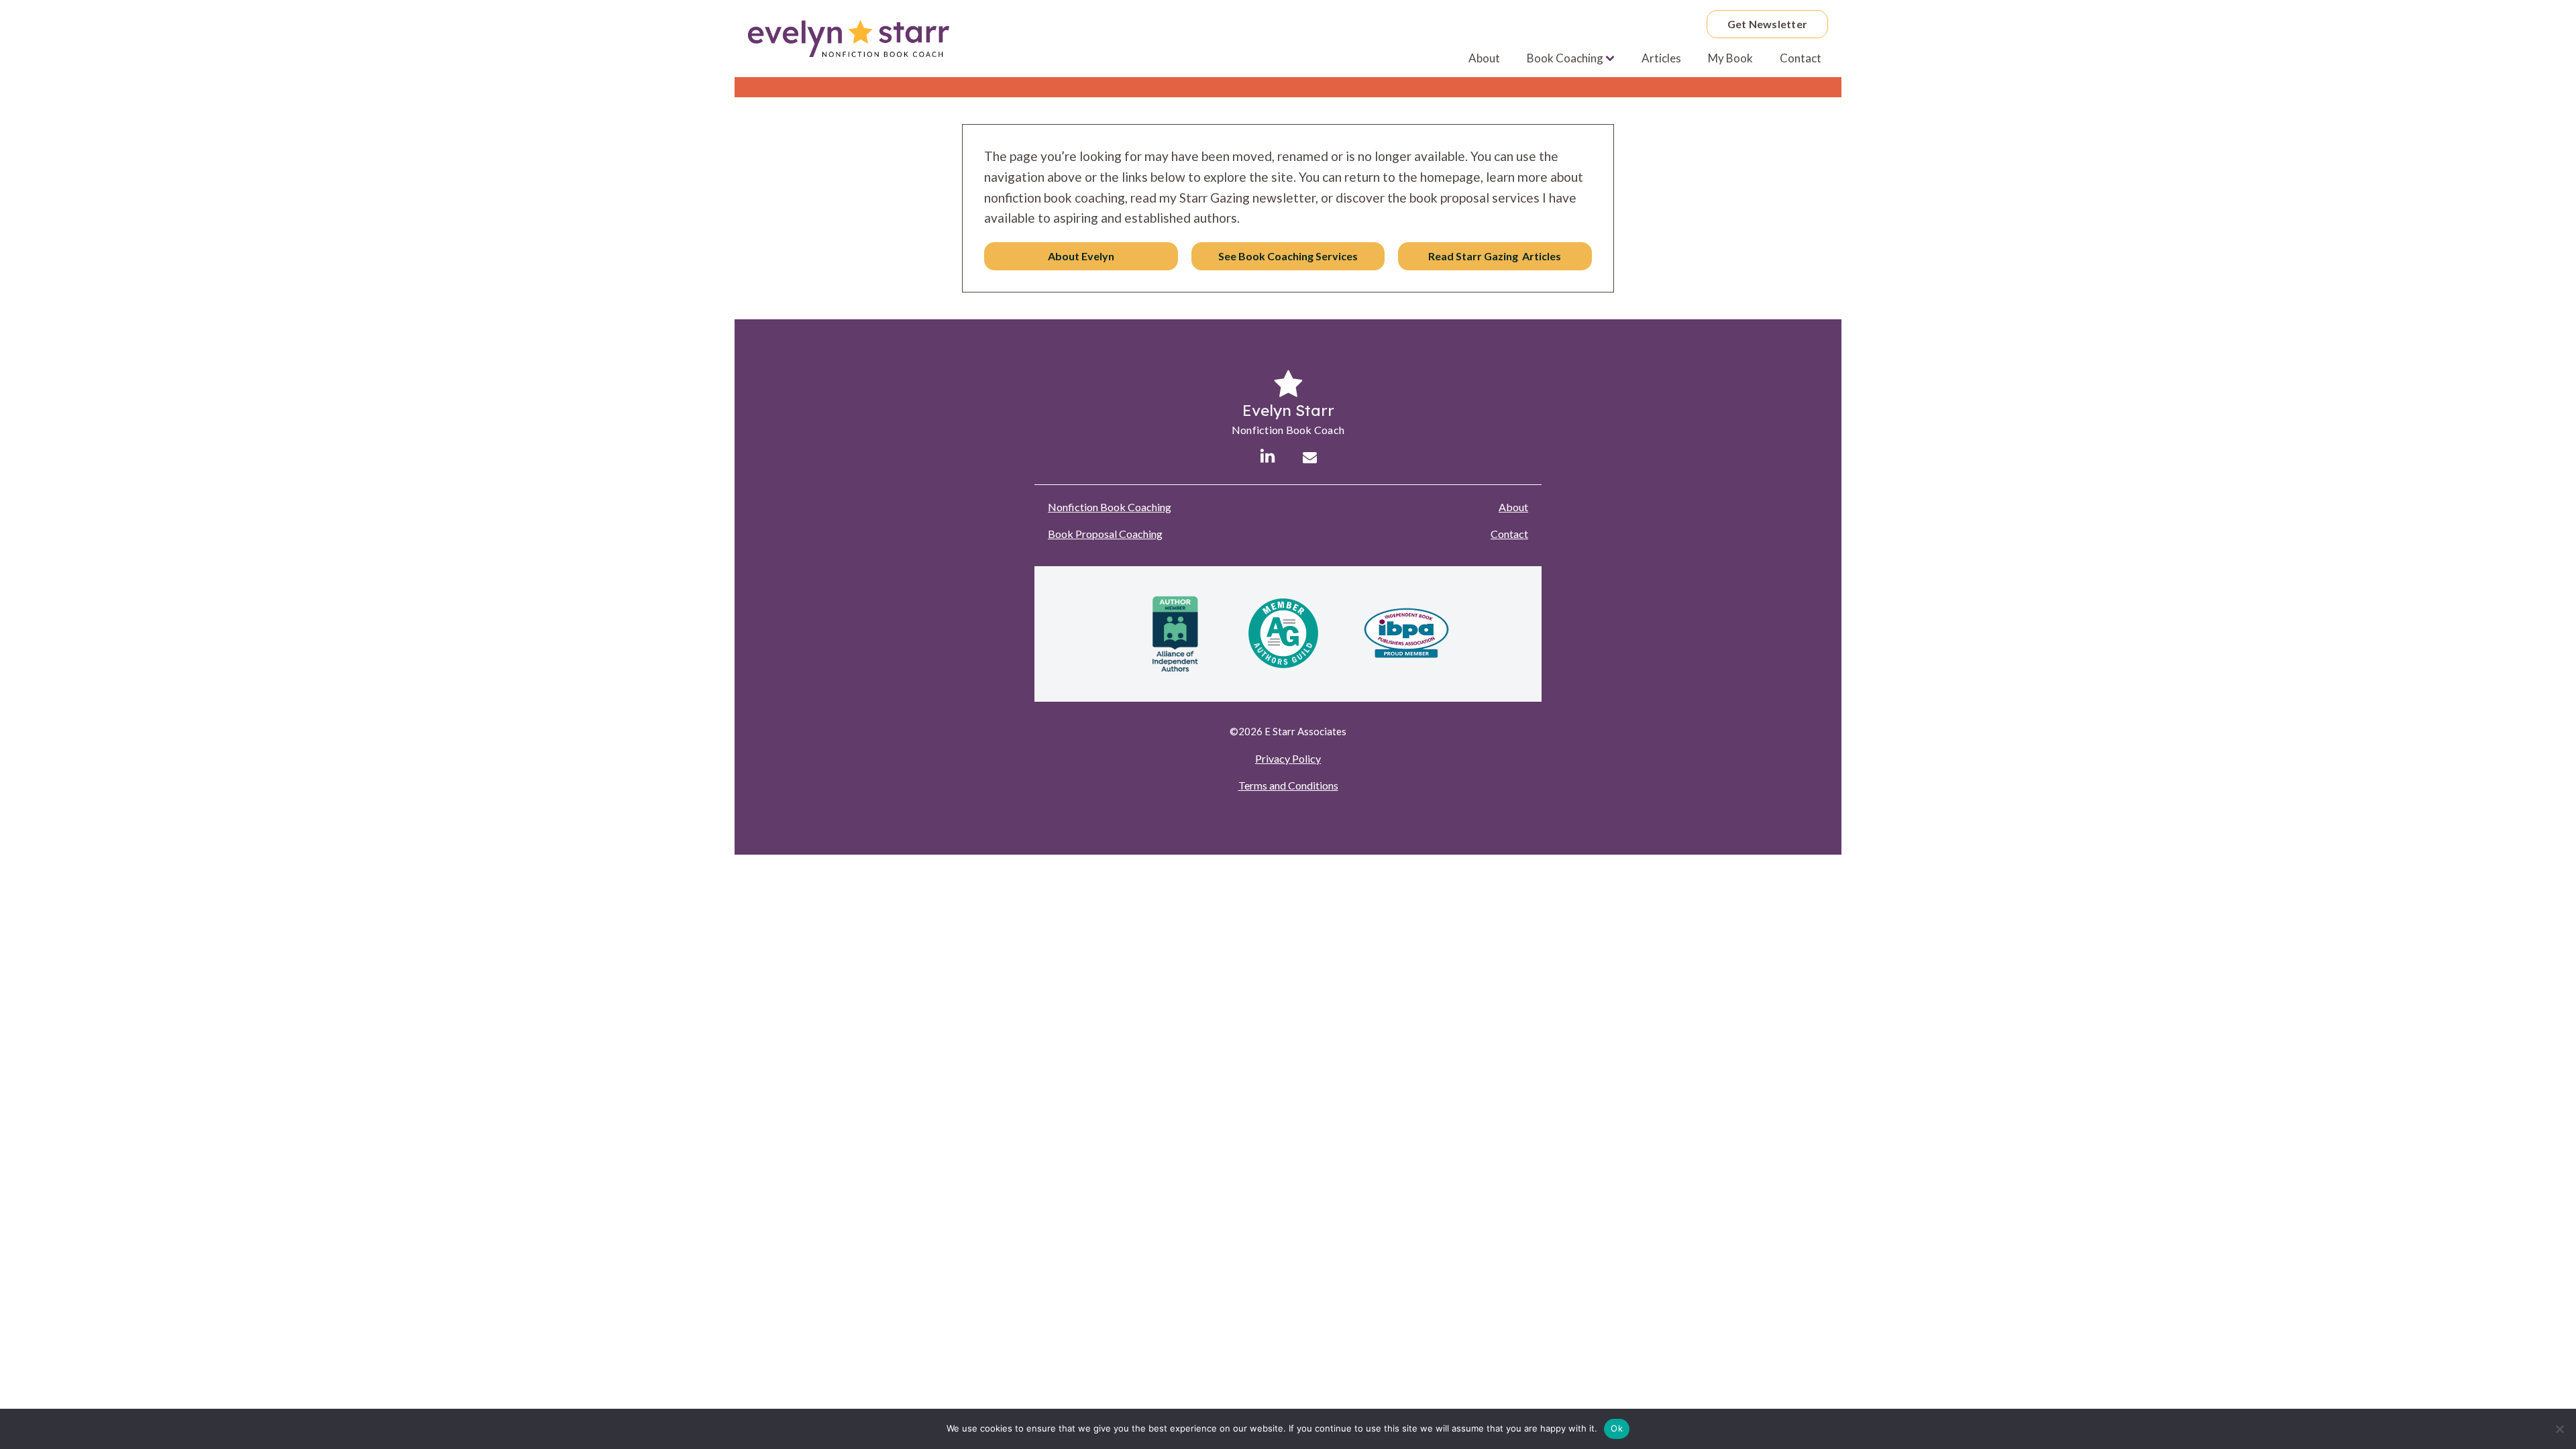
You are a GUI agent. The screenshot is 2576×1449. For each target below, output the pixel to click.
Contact (1801, 58)
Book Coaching (1565, 58)
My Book (1730, 58)
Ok (1617, 1428)
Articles (1661, 58)
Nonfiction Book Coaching (1110, 507)
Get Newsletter (1768, 24)
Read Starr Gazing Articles (1495, 256)
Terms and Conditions (1288, 785)
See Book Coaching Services (1288, 256)
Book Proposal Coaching (1105, 534)
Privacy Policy (1288, 758)
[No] (2559, 1429)
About (1484, 58)
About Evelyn (1081, 256)
